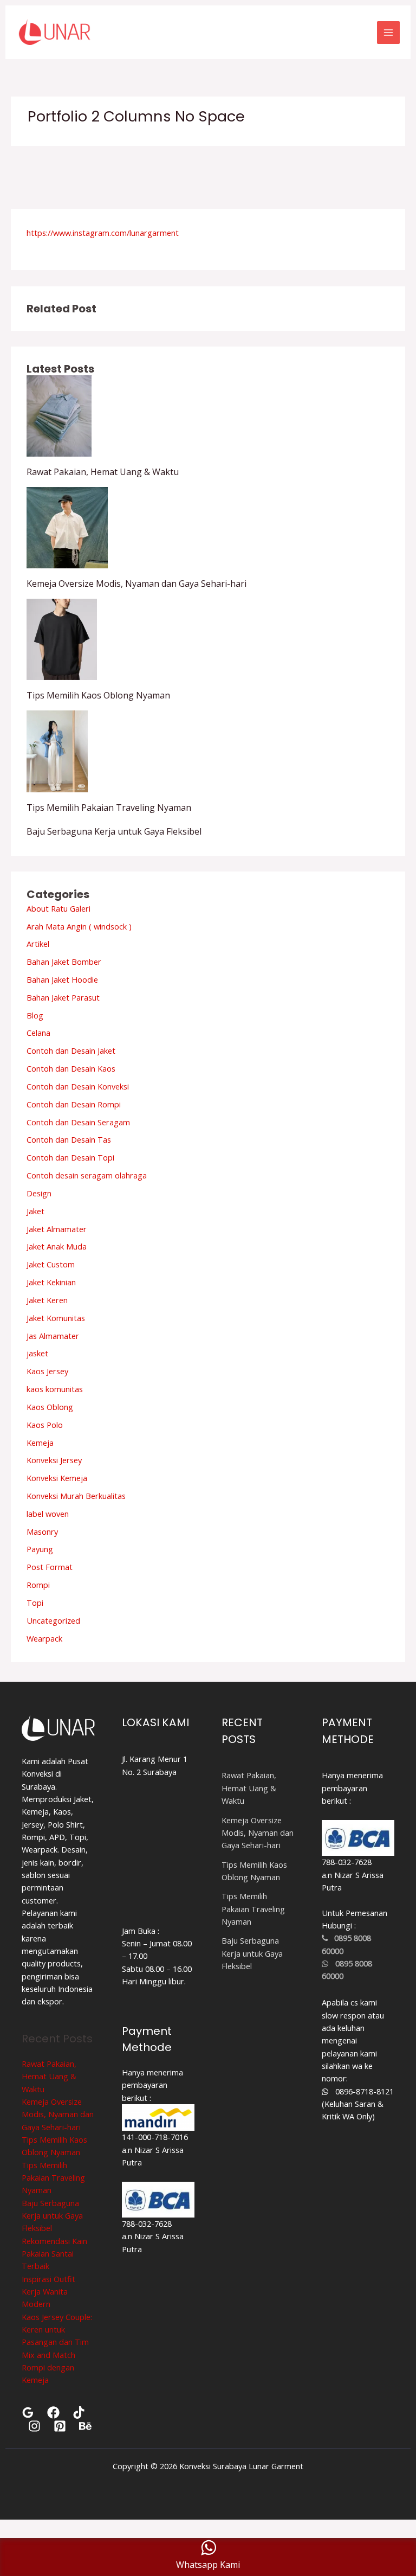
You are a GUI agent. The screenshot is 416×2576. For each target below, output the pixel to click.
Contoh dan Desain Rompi (74, 1104)
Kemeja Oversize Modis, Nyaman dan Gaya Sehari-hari (136, 584)
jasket (37, 1353)
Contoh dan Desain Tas (69, 1139)
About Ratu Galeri (58, 908)
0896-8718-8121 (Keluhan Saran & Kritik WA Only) (358, 2104)
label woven (48, 1514)
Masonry (42, 1531)
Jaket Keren (47, 1300)
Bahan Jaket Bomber (64, 962)
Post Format (50, 1567)
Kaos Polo (45, 1425)
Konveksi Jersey (54, 1460)
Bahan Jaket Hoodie (62, 979)
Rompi (38, 1585)
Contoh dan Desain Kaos (71, 1068)
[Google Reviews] (28, 2412)
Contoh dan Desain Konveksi (78, 1086)
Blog (35, 1015)
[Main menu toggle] (388, 33)
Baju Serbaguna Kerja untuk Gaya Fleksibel (114, 831)
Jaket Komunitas (56, 1318)
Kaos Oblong (50, 1407)
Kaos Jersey (47, 1371)
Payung (40, 1549)
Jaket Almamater (57, 1229)
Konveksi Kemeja (57, 1478)
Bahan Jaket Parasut (63, 997)
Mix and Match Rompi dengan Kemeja (48, 2367)
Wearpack (44, 1638)
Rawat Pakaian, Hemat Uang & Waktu (103, 472)
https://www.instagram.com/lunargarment (103, 233)
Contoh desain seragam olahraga (87, 1175)
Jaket (35, 1211)
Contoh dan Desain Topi (70, 1157)
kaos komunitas (55, 1389)
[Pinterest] (60, 2426)
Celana (38, 1033)
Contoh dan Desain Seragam (78, 1122)
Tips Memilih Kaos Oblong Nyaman (98, 695)
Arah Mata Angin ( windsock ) (79, 926)
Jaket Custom (51, 1264)
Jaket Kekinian (51, 1282)
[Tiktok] (79, 2412)
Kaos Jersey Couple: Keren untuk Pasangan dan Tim (57, 2330)
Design (39, 1193)
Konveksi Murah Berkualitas (76, 1496)
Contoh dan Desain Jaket (71, 1050)
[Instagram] (34, 2426)
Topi (35, 1603)
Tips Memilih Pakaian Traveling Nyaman (109, 808)
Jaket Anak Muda (57, 1246)
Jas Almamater (53, 1336)
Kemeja (40, 1443)
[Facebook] (53, 2412)
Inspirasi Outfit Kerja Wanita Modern (48, 2292)
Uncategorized (53, 1620)
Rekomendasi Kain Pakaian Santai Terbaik (54, 2254)
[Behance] (85, 2426)
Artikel (38, 944)
